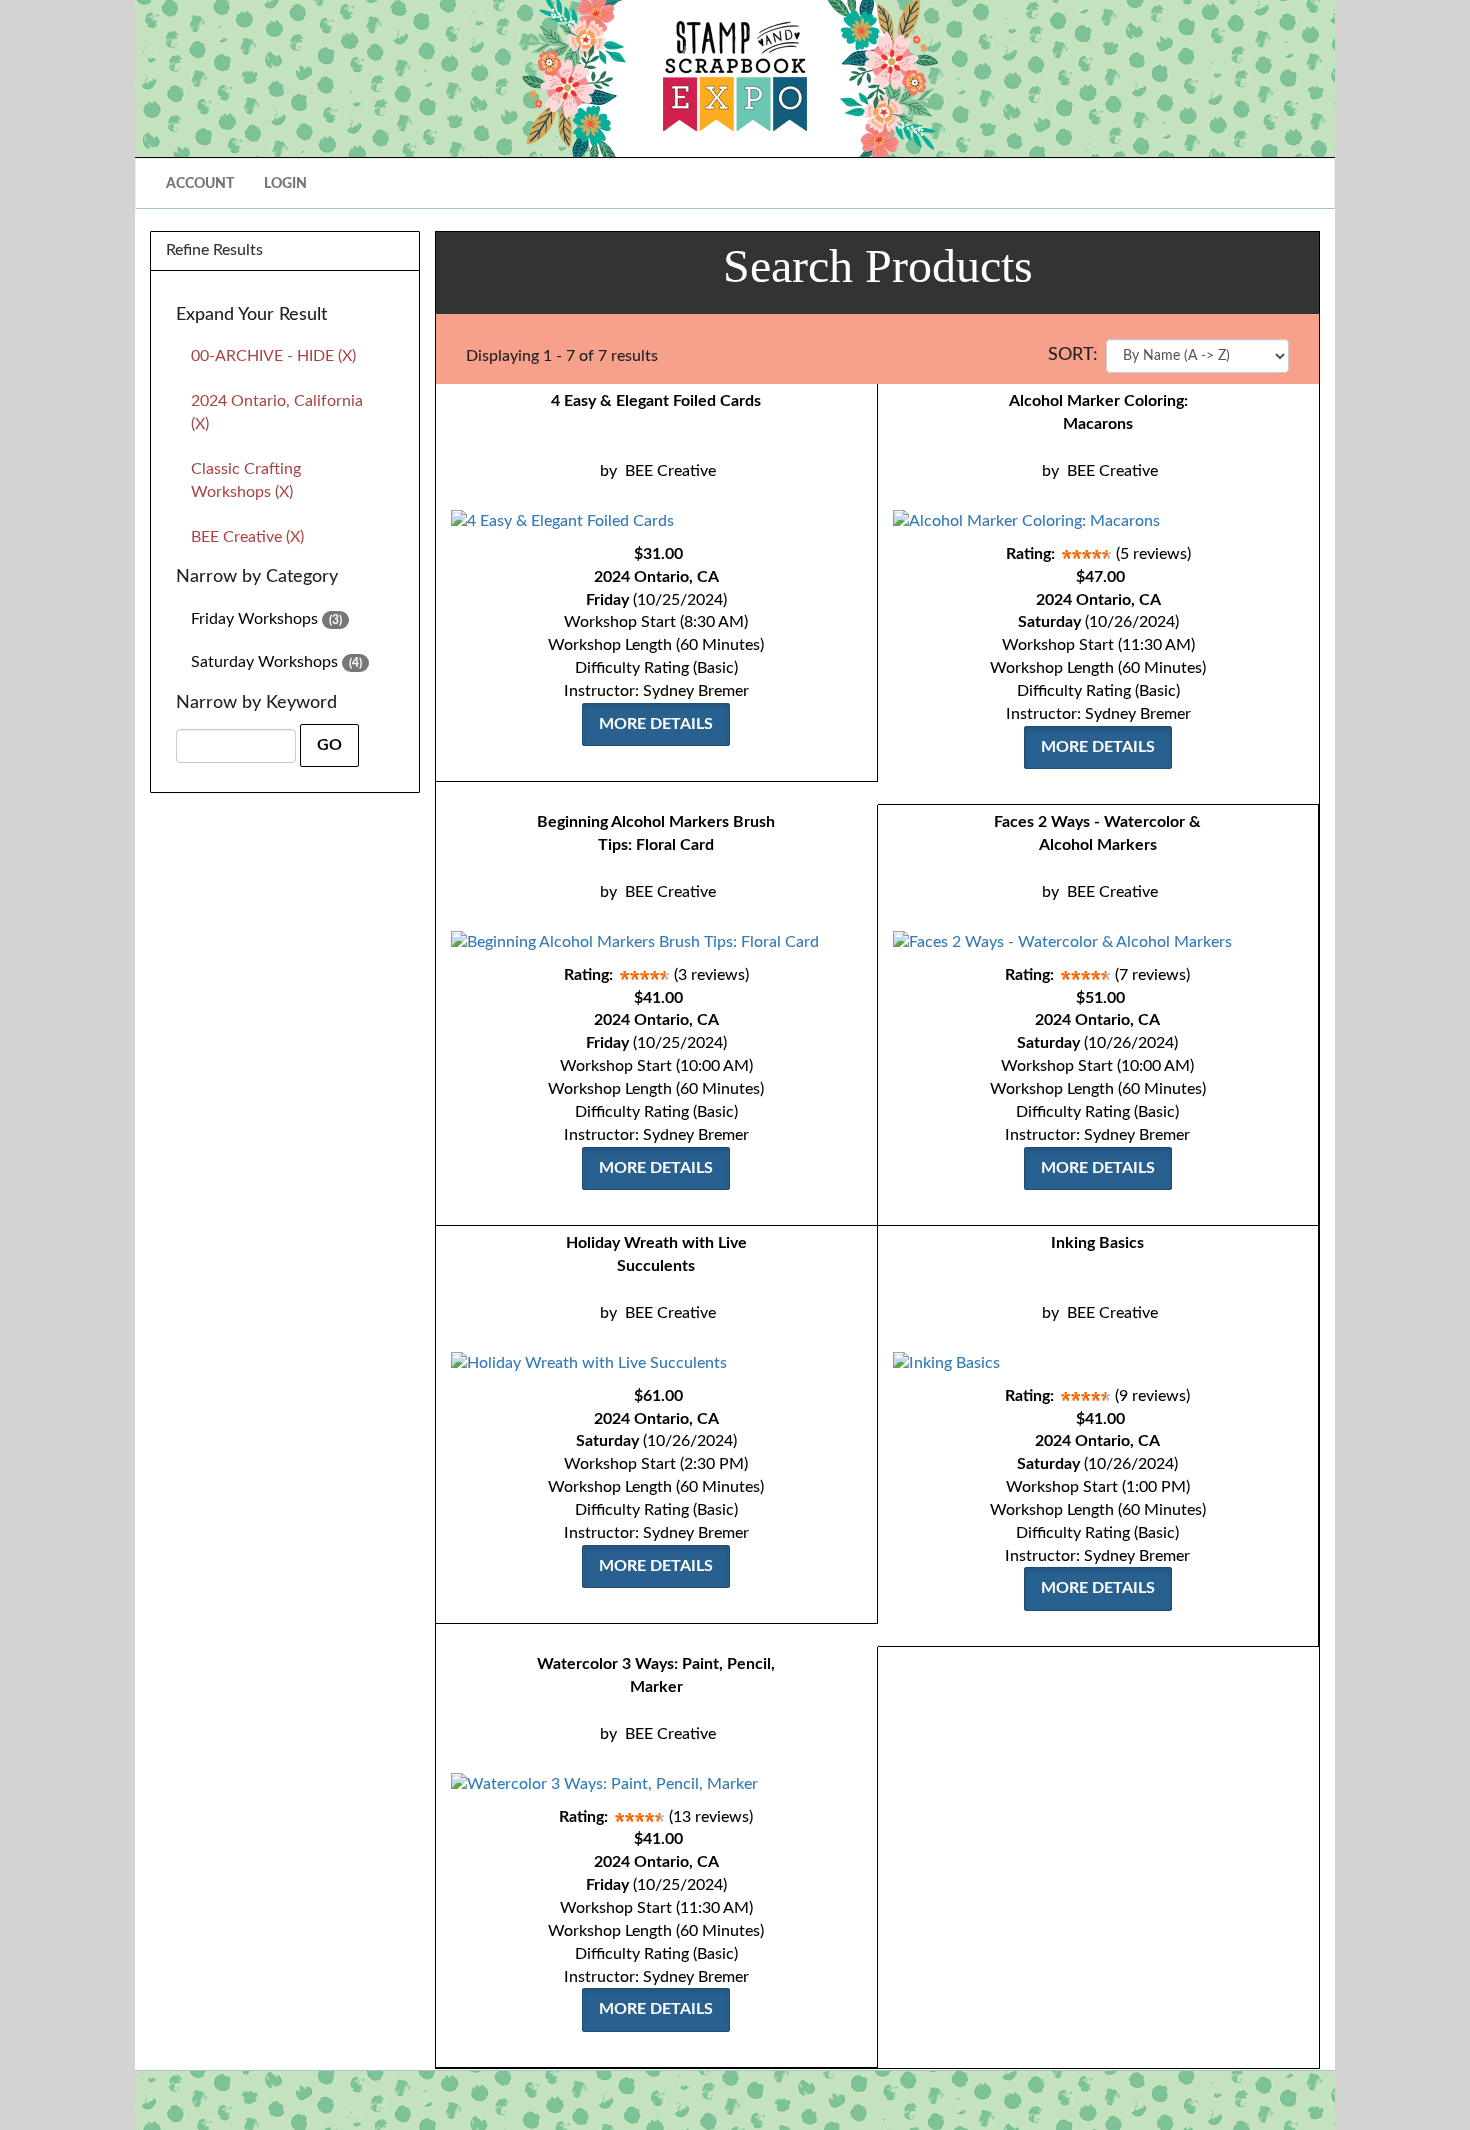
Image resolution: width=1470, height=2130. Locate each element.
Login (285, 184)
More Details (656, 724)
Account (200, 184)
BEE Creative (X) (247, 537)
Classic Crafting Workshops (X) (246, 480)
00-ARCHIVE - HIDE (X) (273, 356)
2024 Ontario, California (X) (277, 412)
